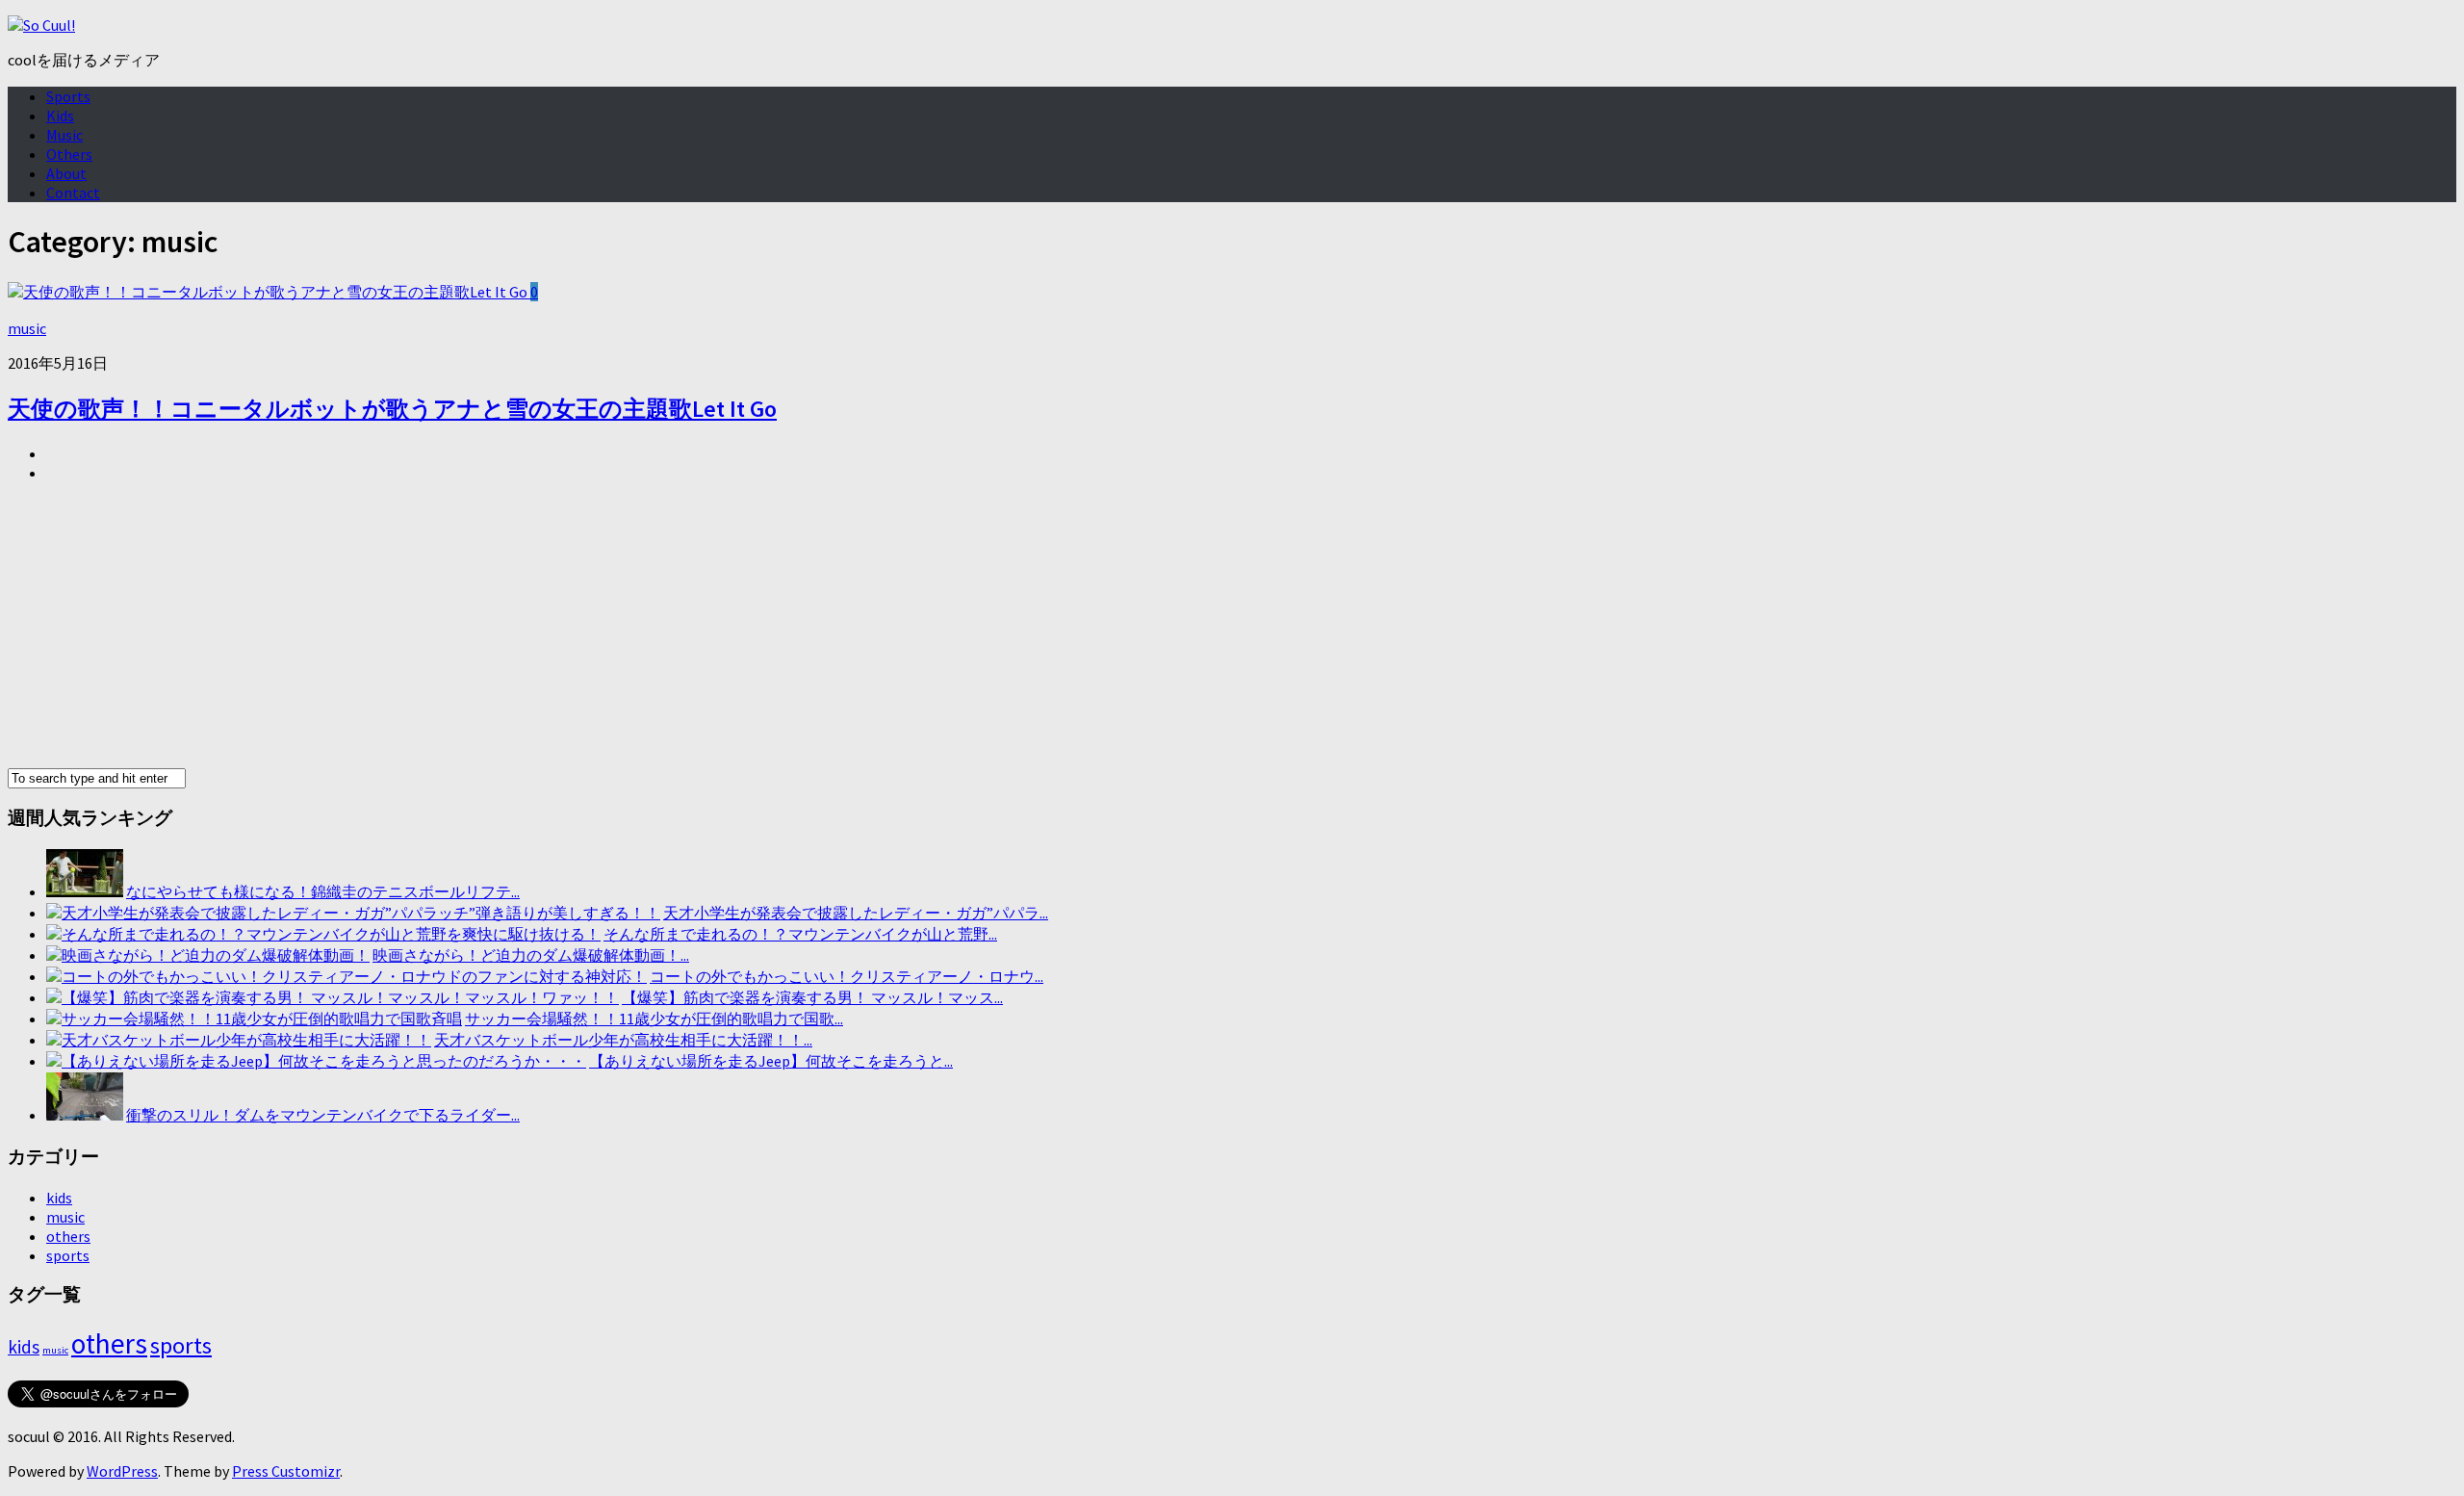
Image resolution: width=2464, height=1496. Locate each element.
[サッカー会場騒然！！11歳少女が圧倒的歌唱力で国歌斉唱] (254, 1019)
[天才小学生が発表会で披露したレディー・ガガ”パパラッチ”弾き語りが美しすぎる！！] (353, 913)
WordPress (122, 1471)
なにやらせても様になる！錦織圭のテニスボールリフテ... (323, 891)
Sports (68, 96)
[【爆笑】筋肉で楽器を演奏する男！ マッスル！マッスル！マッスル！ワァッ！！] (333, 997)
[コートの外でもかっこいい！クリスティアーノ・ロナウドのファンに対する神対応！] (346, 976)
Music (64, 135)
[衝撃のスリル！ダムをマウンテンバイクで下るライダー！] (85, 1115)
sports (68, 1255)
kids (59, 1198)
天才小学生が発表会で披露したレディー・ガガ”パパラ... (856, 913)
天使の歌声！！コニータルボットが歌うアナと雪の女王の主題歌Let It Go (392, 409)
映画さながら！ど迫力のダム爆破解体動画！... (531, 955)
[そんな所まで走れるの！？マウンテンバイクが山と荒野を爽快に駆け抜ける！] (323, 934)
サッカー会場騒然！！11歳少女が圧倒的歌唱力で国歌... (654, 1019)
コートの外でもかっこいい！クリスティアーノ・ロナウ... (847, 976)
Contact (73, 193)
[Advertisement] (585, 632)
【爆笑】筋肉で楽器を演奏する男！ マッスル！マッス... (812, 997)
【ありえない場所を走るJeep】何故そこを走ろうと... (771, 1061)
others (68, 1236)
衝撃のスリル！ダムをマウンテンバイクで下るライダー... (323, 1115)
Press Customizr (286, 1471)
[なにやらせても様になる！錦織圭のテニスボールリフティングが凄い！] (85, 891)
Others (69, 154)
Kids (60, 116)
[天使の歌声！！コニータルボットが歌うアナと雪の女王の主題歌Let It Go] (269, 292)
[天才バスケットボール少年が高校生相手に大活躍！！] (239, 1040)
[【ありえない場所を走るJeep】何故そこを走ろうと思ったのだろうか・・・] (316, 1061)
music (27, 328)
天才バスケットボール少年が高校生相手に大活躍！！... (623, 1040)
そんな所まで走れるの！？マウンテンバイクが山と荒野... (800, 934)
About (66, 173)
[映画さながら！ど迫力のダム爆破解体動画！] (208, 955)
